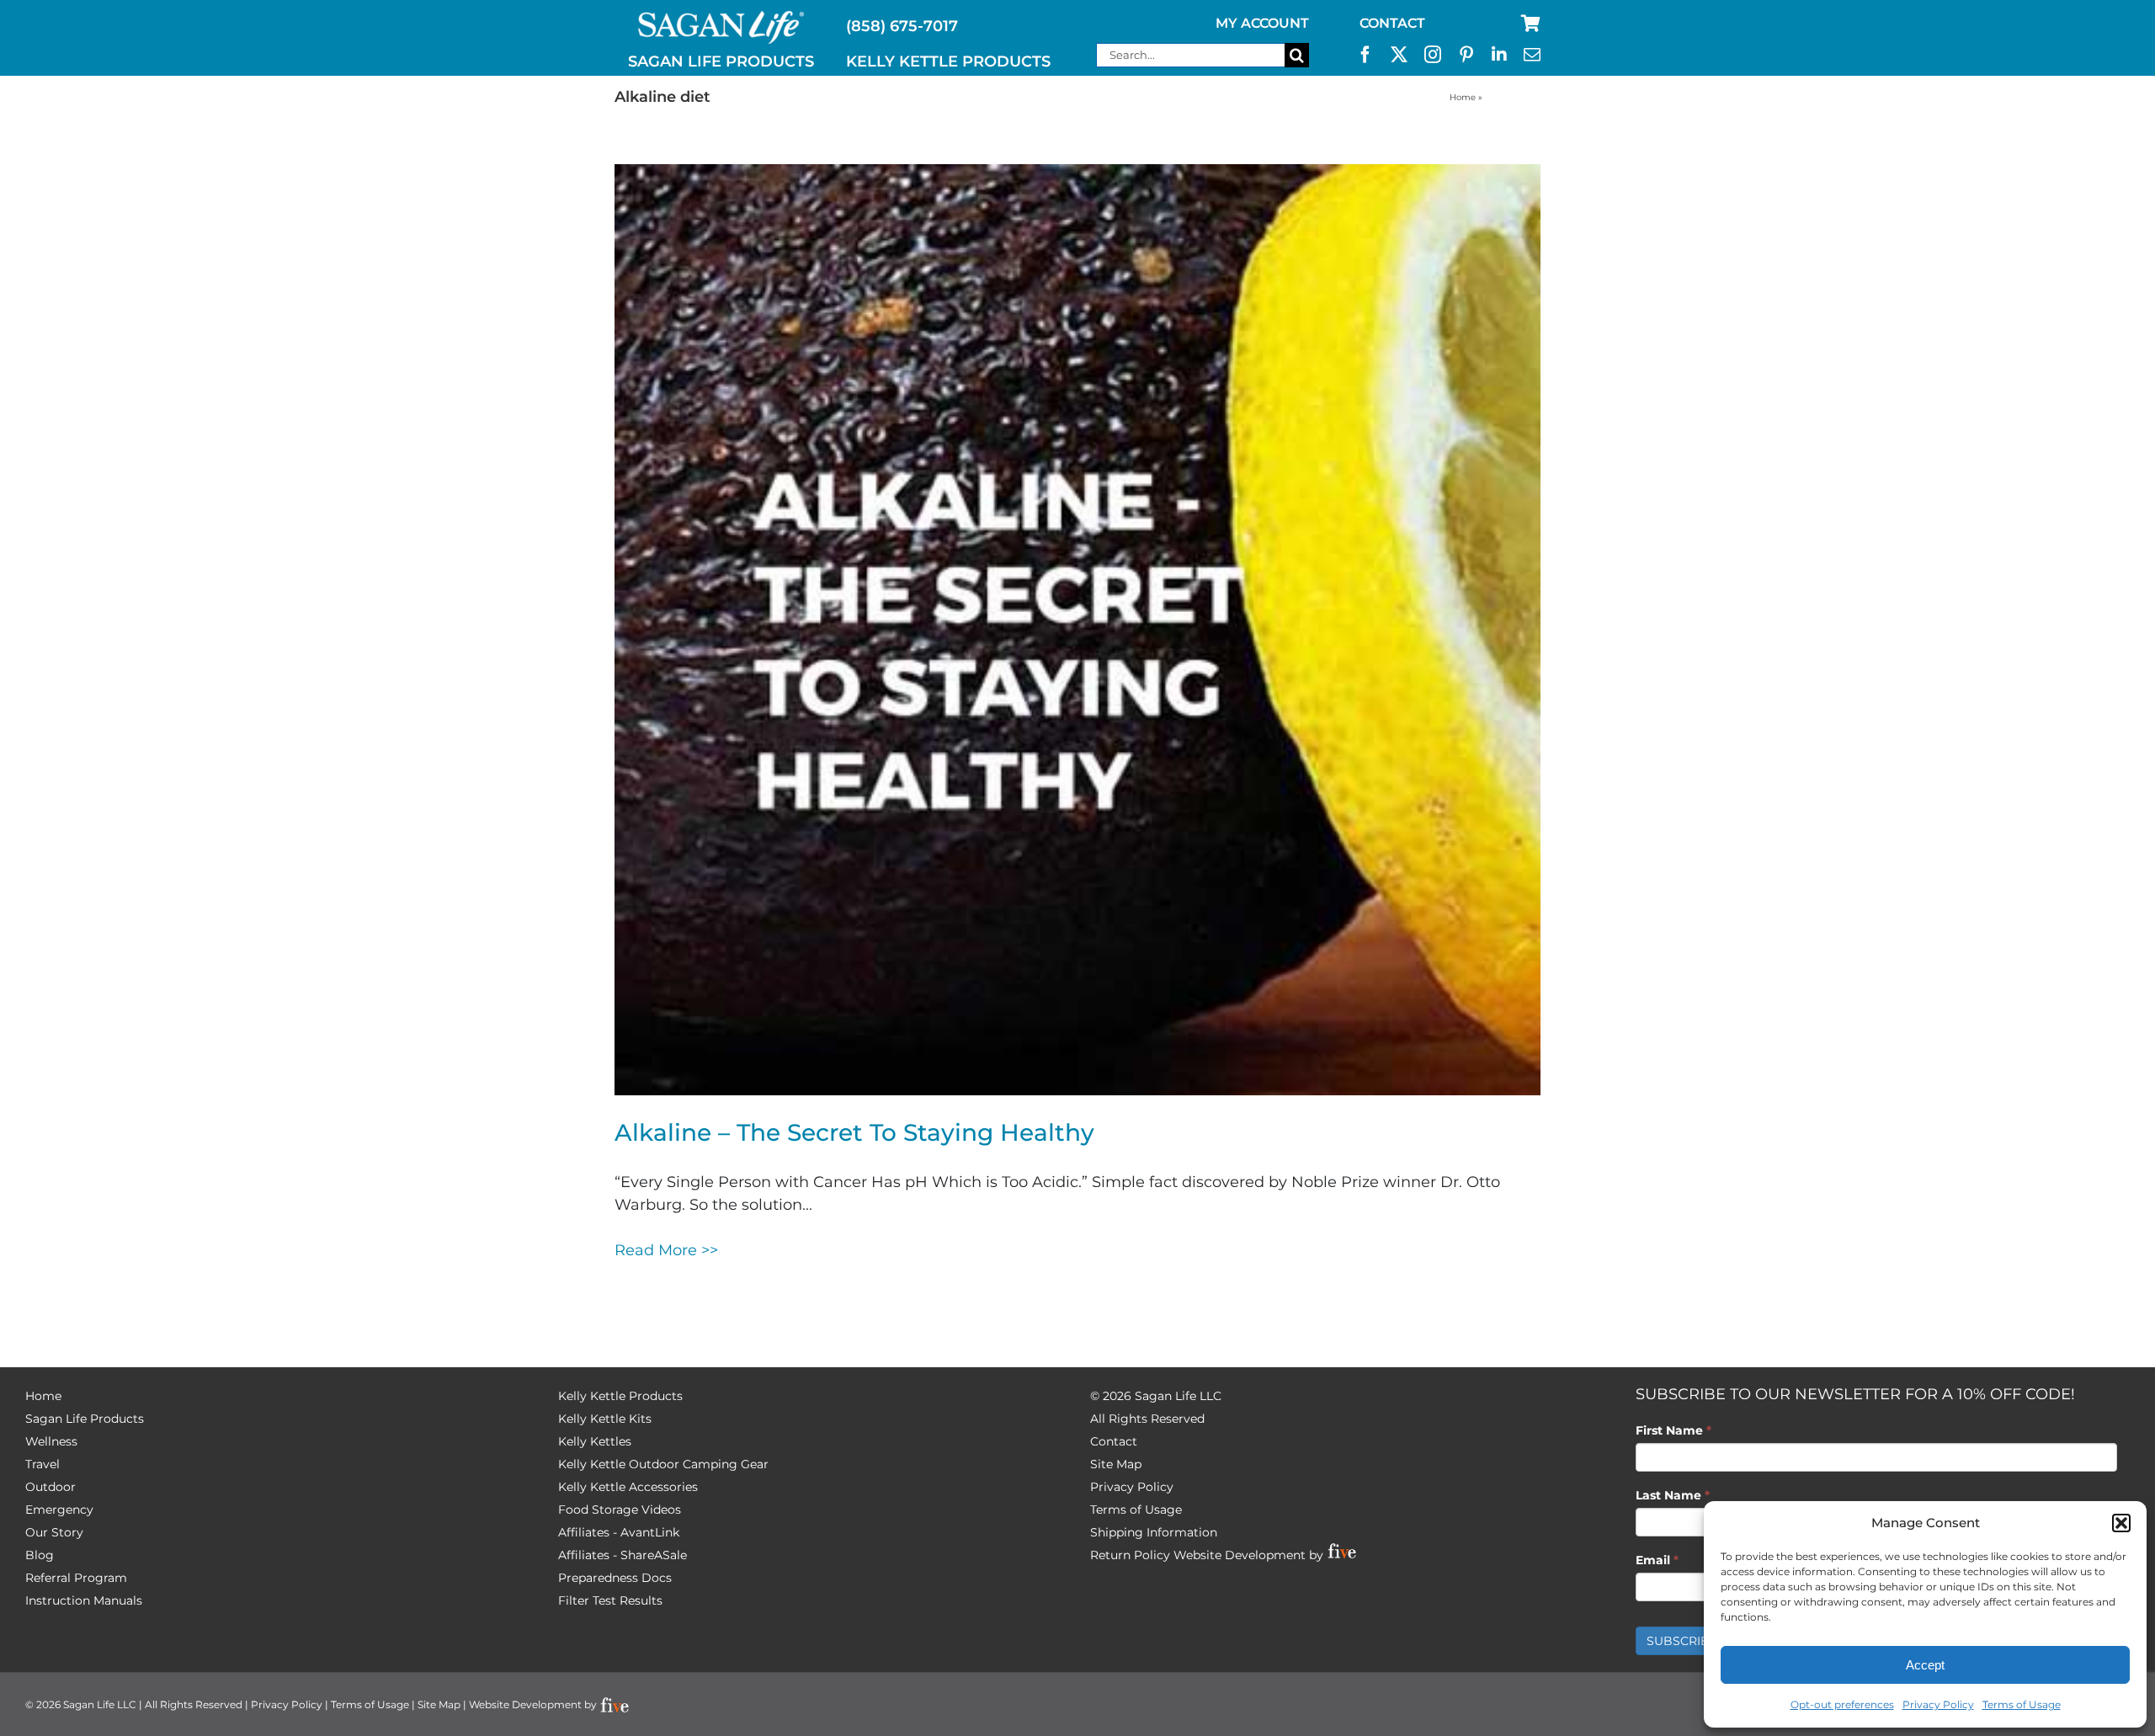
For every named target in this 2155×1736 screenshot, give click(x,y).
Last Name (1673, 1495)
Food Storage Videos (620, 1510)
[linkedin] (1499, 55)
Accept (1925, 1665)
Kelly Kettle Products (620, 1396)
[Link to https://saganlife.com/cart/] (1531, 24)
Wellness (51, 1441)
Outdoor (51, 1487)
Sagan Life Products (85, 1419)
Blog (40, 1555)
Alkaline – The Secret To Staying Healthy (854, 1132)
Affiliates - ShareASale (623, 1555)
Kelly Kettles (595, 1441)
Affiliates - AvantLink (619, 1532)
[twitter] (1399, 55)
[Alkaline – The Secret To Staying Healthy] (1077, 630)
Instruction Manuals (84, 1600)
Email (1657, 1560)
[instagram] (1433, 55)
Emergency (59, 1510)
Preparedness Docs (615, 1578)
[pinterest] (1466, 55)
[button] (2121, 1523)
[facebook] (1365, 55)
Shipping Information (1154, 1532)
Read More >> (666, 1250)
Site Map (1116, 1464)
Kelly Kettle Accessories (628, 1487)
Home (1463, 97)
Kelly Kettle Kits (605, 1419)
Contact (1114, 1441)
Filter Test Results (610, 1600)
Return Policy (1130, 1555)
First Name (1673, 1430)
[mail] (1532, 55)
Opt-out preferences (1842, 1704)
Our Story (54, 1532)
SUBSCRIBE (1682, 1641)
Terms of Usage (2022, 1704)
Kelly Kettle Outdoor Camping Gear (663, 1464)
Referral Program (76, 1578)
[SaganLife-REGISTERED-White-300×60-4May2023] (721, 18)
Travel (43, 1464)
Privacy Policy (1938, 1704)
